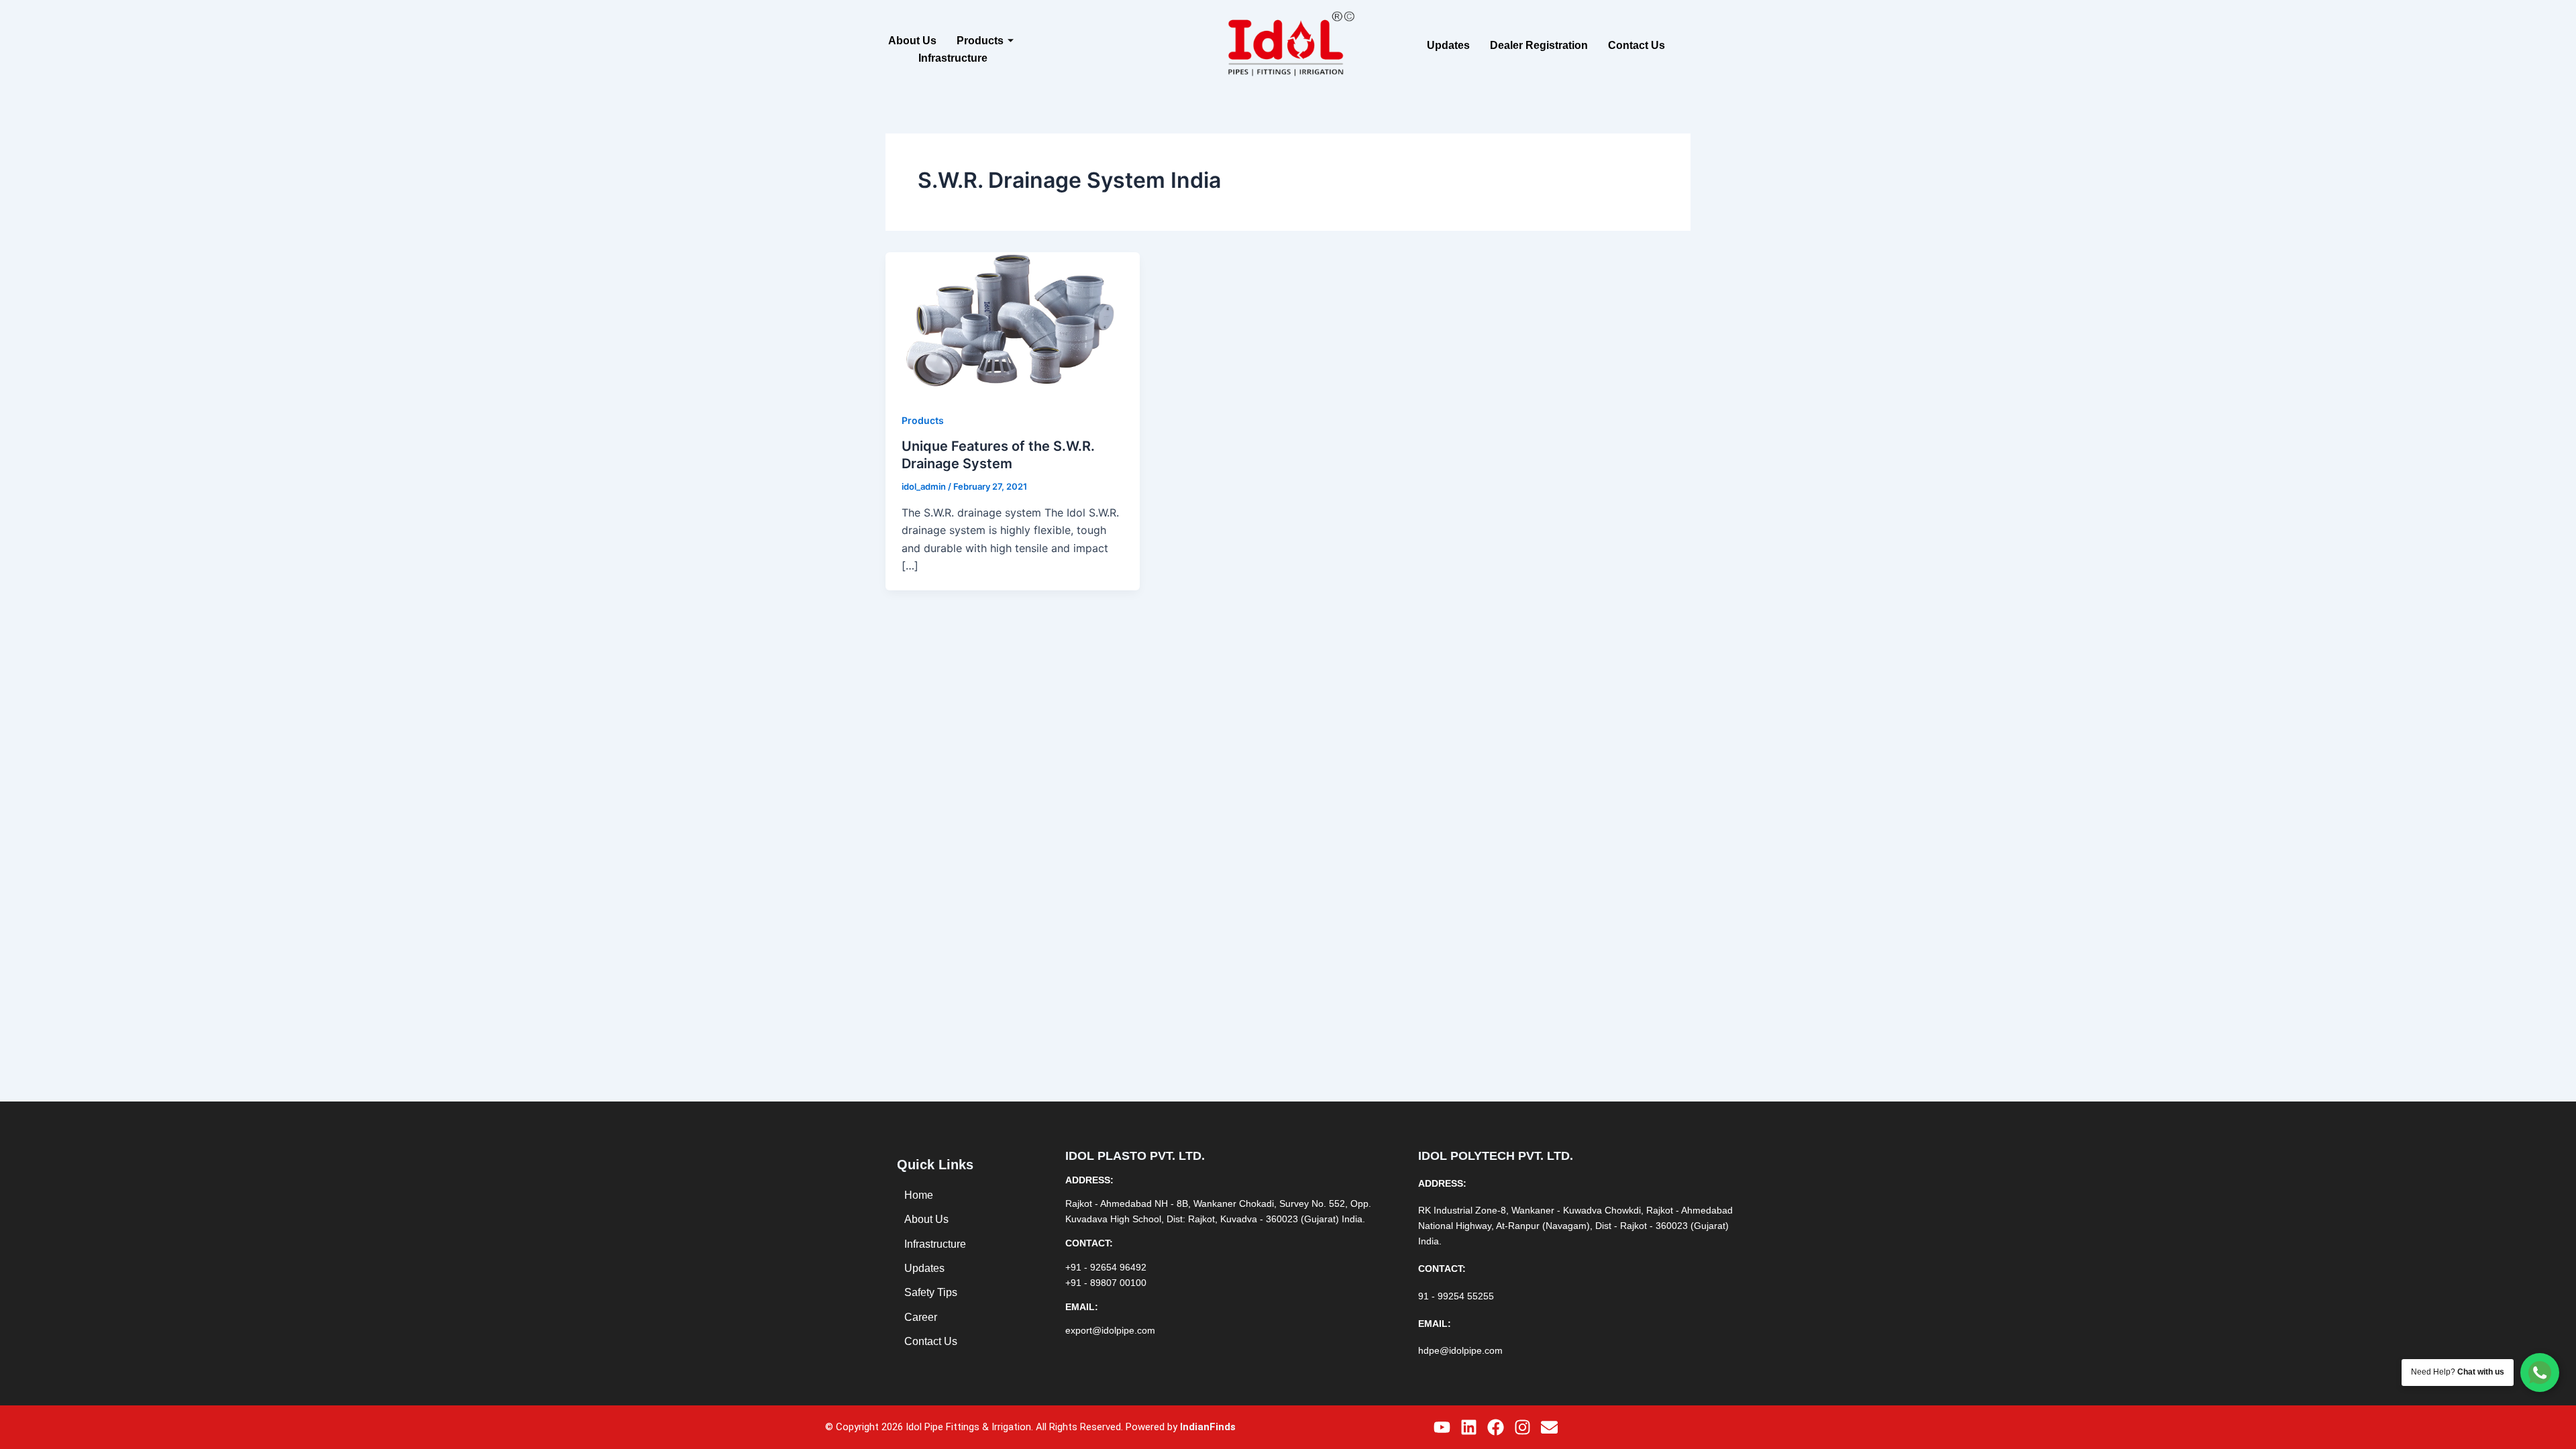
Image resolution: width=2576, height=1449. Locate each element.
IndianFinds (1208, 1427)
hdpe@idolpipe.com (1460, 1350)
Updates (1448, 45)
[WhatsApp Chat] (2540, 1373)
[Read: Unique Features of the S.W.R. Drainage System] (1013, 323)
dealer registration (1539, 45)
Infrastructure (953, 58)
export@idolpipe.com (1110, 1330)
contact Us (1636, 45)
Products (980, 41)
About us (912, 41)
